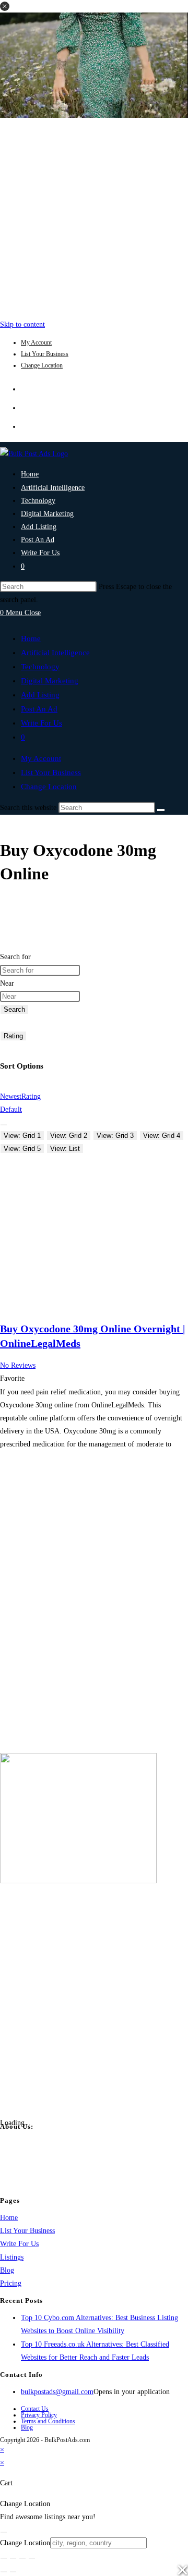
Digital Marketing (50, 681)
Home (31, 639)
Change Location (42, 365)
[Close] (4, 2532)
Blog (7, 2270)
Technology (40, 667)
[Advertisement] (94, 216)
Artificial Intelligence (55, 653)
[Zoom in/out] (4, 2558)
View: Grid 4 (162, 1136)
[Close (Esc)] (32, 2558)
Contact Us (35, 2409)
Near (7, 983)
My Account (36, 342)
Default (11, 1109)
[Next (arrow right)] (13, 2572)
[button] (5, 6)
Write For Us (42, 723)
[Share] (22, 2558)
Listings (12, 2257)
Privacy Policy (39, 2415)
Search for (15, 957)
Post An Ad (39, 709)
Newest (11, 1096)
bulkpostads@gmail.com (57, 2392)
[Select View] (4, 1125)
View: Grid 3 (115, 1136)
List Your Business (45, 354)
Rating (13, 1036)
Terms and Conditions (48, 2421)
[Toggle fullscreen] (13, 2558)
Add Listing (40, 695)
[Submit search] (161, 810)
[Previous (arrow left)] (4, 2572)
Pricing (11, 2283)
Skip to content (22, 324)
